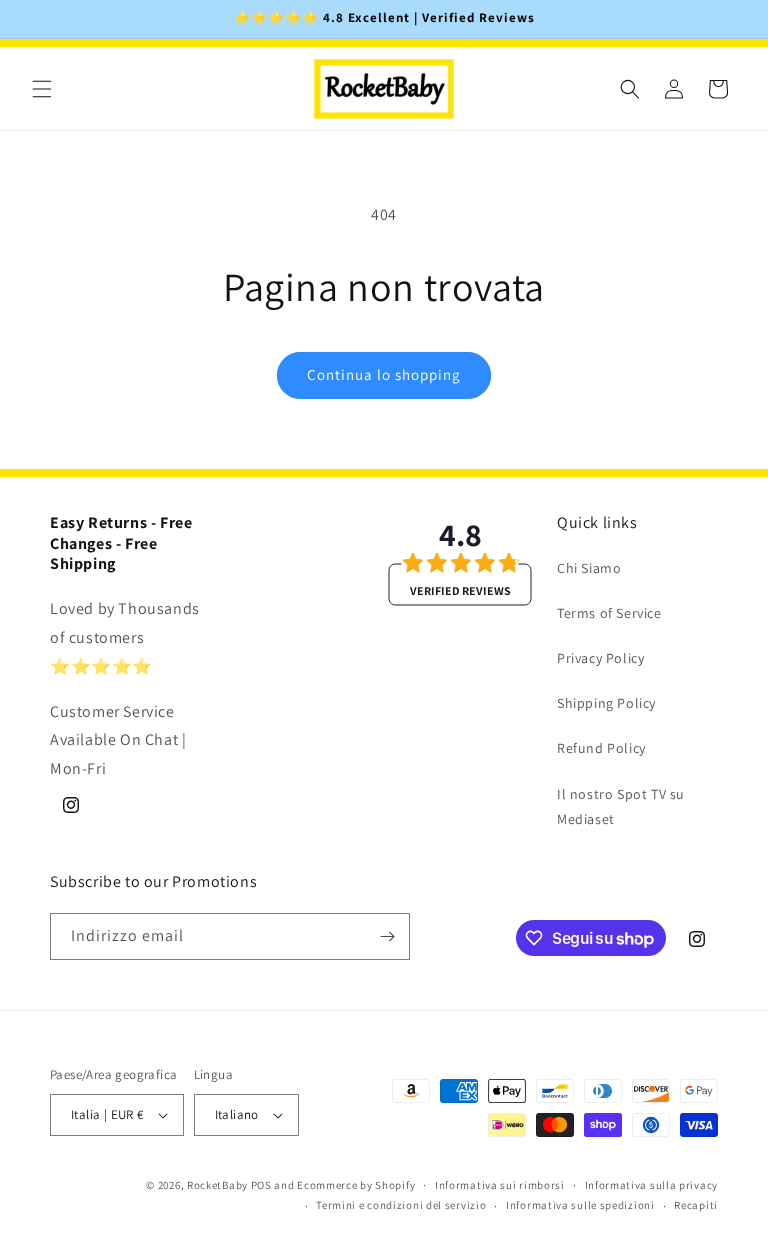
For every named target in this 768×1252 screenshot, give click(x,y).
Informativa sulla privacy (652, 1185)
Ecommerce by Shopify (356, 1185)
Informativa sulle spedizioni (580, 1205)
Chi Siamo (589, 568)
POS (261, 1185)
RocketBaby (217, 1185)
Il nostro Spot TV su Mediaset (621, 806)
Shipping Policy (606, 703)
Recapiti (696, 1205)
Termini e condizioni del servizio (401, 1205)
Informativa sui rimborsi (500, 1185)
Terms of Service (609, 613)
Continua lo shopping (384, 374)
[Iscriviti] (387, 936)
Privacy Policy (600, 658)
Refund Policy (601, 748)
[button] (42, 89)
